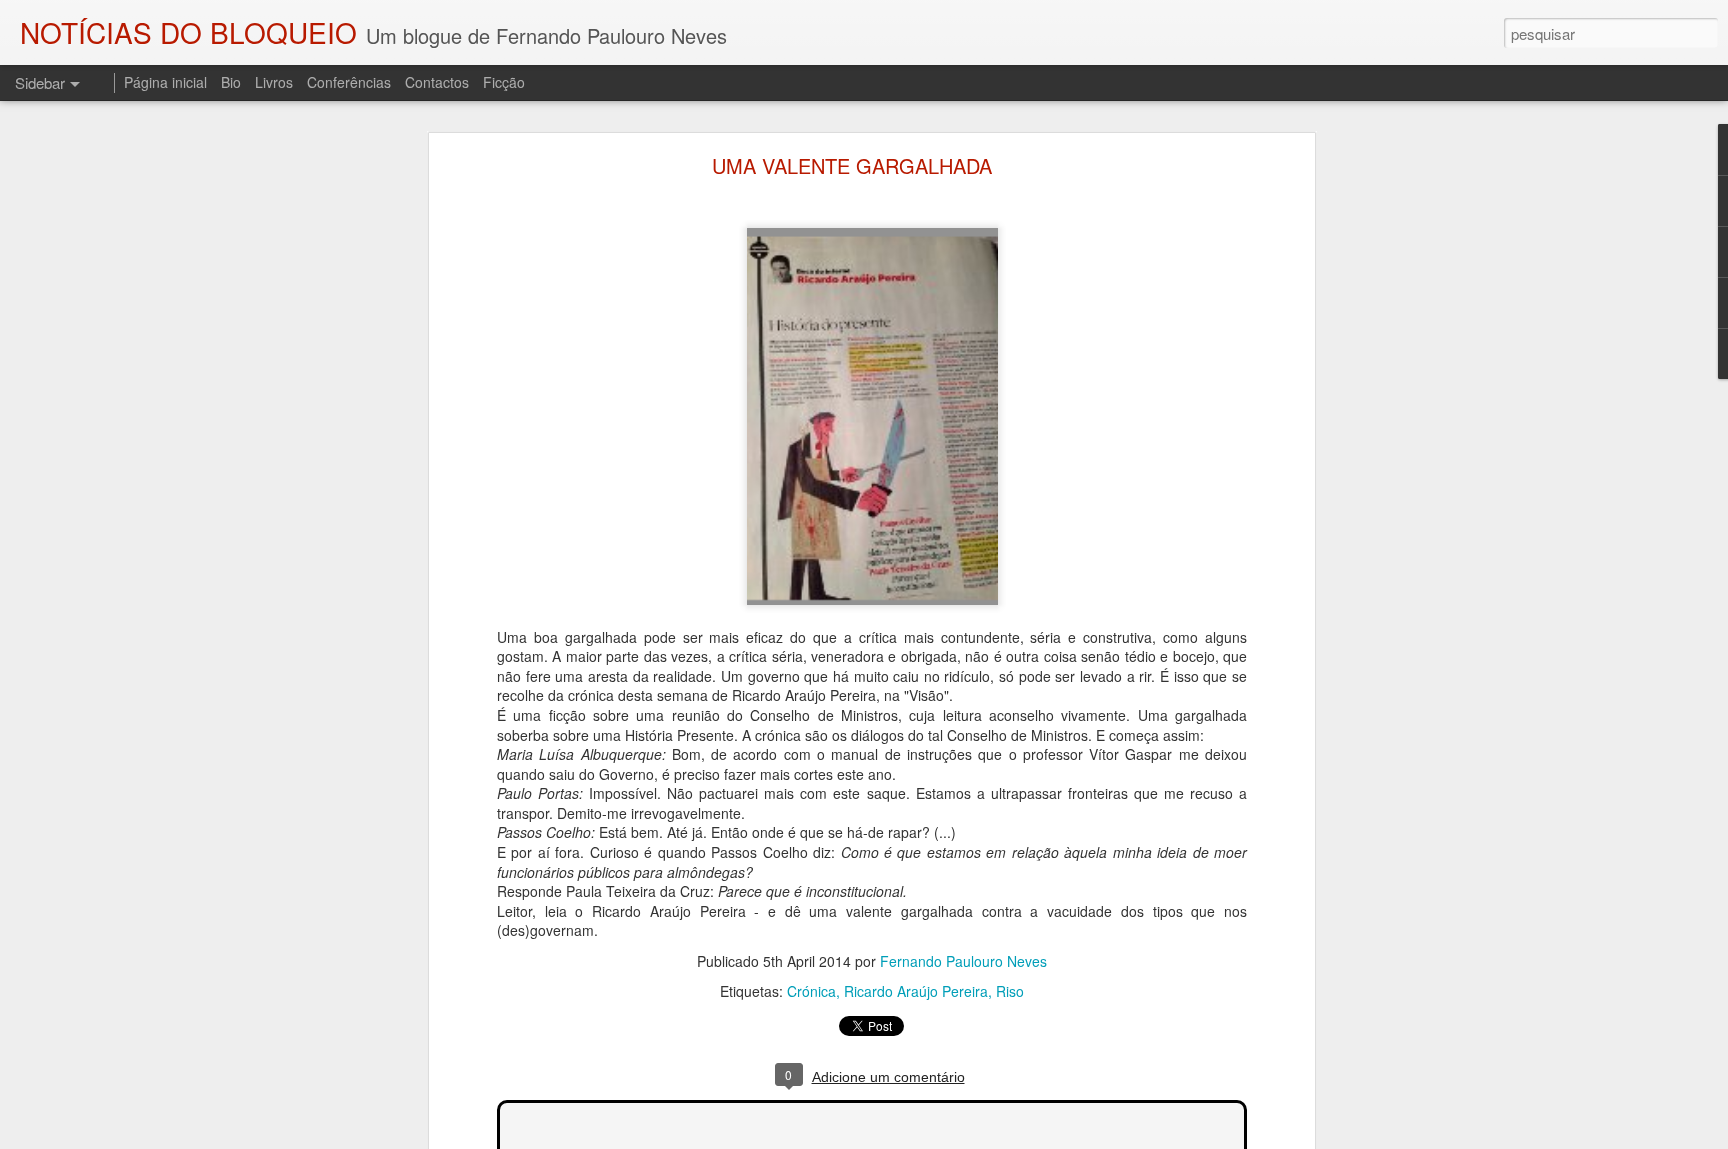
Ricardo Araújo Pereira (916, 991)
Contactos (437, 82)
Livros (274, 82)
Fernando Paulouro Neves (963, 961)
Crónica (811, 991)
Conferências (349, 82)
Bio (231, 82)
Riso (1010, 991)
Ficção (504, 82)
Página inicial (165, 82)
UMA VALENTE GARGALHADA (852, 165)
